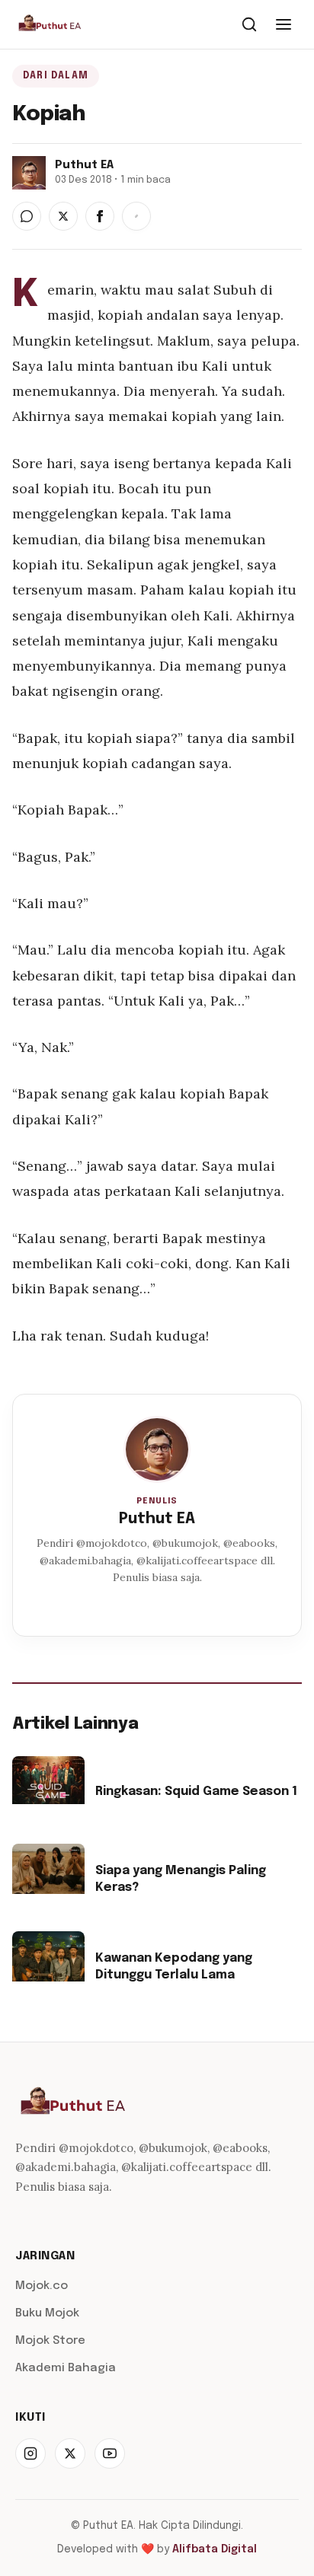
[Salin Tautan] (136, 216)
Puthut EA (157, 1519)
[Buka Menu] (284, 24)
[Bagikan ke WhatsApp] (27, 216)
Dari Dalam (56, 76)
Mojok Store (50, 2341)
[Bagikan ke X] (63, 216)
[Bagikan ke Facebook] (100, 216)
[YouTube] (110, 2453)
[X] (70, 2453)
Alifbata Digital (215, 2549)
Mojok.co (42, 2286)
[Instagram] (30, 2453)
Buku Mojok (47, 2313)
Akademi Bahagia (66, 2368)
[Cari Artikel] (249, 24)
